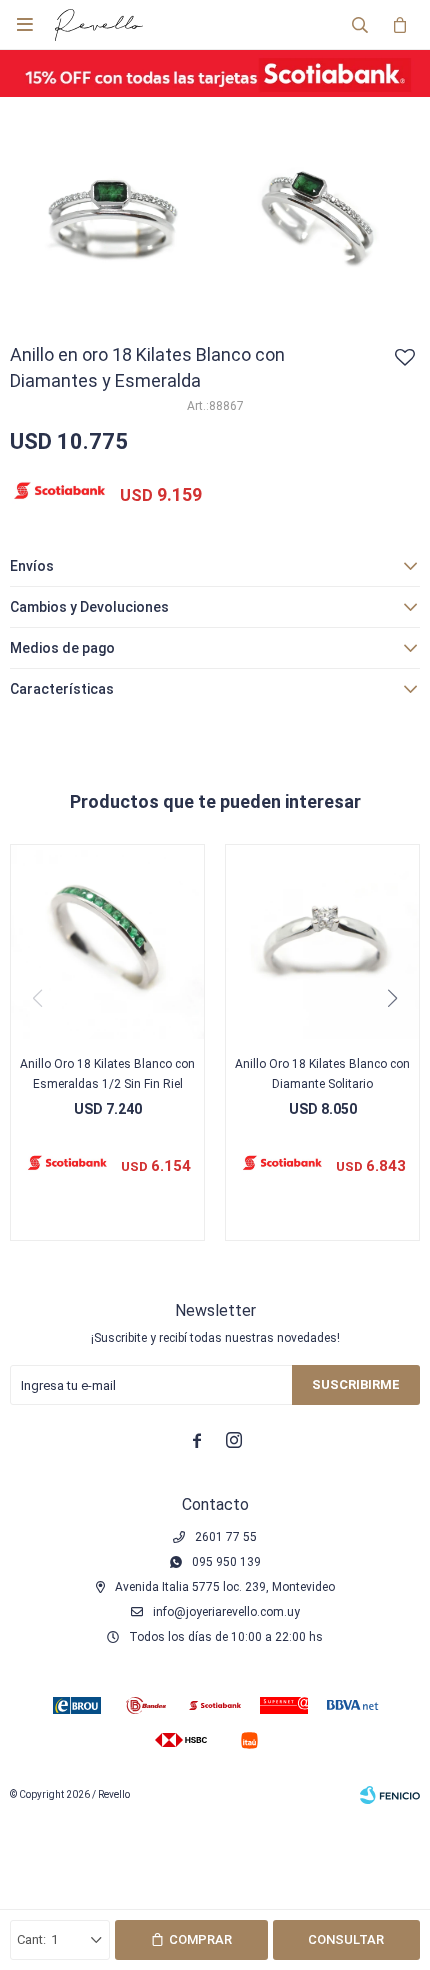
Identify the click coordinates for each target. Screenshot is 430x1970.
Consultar (346, 1939)
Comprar (200, 1939)
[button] (360, 25)
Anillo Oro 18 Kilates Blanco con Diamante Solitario (322, 1074)
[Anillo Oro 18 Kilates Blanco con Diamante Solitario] (322, 941)
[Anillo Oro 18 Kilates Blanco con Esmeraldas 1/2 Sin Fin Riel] (107, 941)
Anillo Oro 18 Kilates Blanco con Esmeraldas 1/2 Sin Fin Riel (107, 1074)
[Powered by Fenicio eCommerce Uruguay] (390, 1795)
